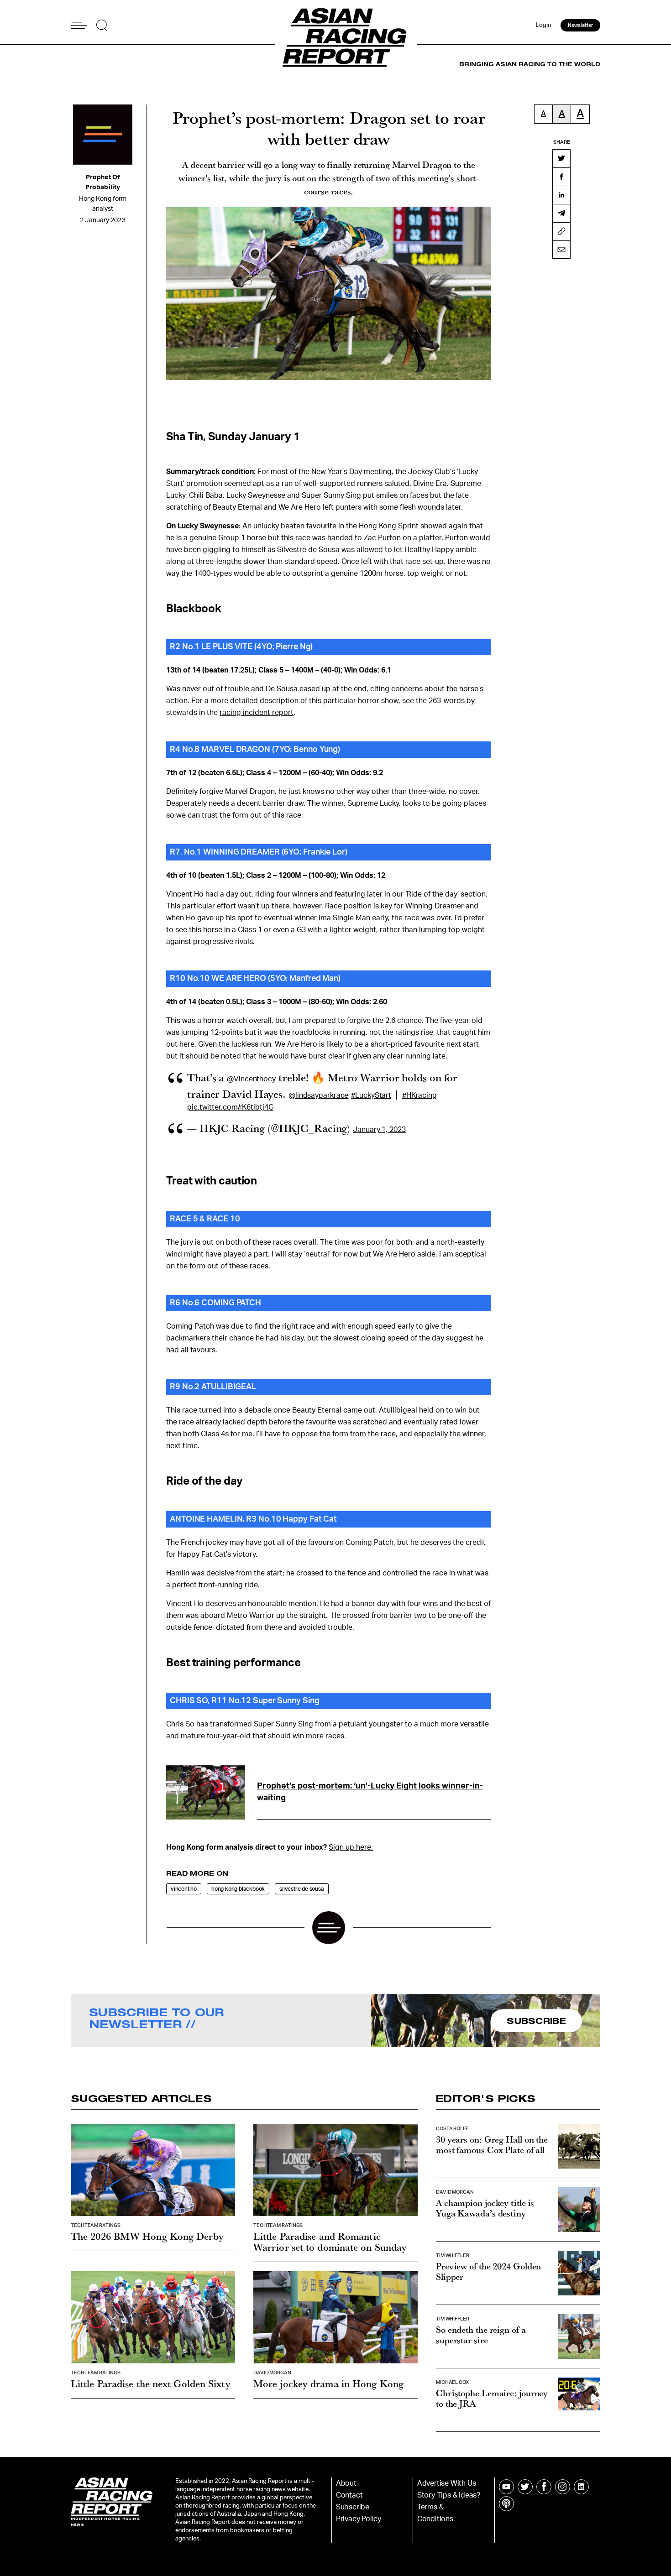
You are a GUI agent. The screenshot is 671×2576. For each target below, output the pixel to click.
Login (544, 25)
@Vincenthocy (251, 1079)
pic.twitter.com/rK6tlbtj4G (230, 1107)
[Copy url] (561, 231)
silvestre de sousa (301, 1889)
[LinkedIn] (561, 195)
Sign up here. (351, 1847)
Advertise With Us (447, 2483)
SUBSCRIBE (536, 2021)
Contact (349, 2495)
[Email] (561, 250)
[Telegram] (561, 213)
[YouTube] (506, 2487)
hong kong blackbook (238, 1889)
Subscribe (353, 2507)
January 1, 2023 (379, 1130)
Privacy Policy (359, 2519)
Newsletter (580, 25)
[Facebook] (561, 177)
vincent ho (184, 1889)
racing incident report (257, 713)
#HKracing (419, 1095)
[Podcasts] (506, 2504)
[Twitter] (561, 158)
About (346, 2483)
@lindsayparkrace (318, 1095)
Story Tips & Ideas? (449, 2495)
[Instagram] (563, 2487)
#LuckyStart (371, 1095)
